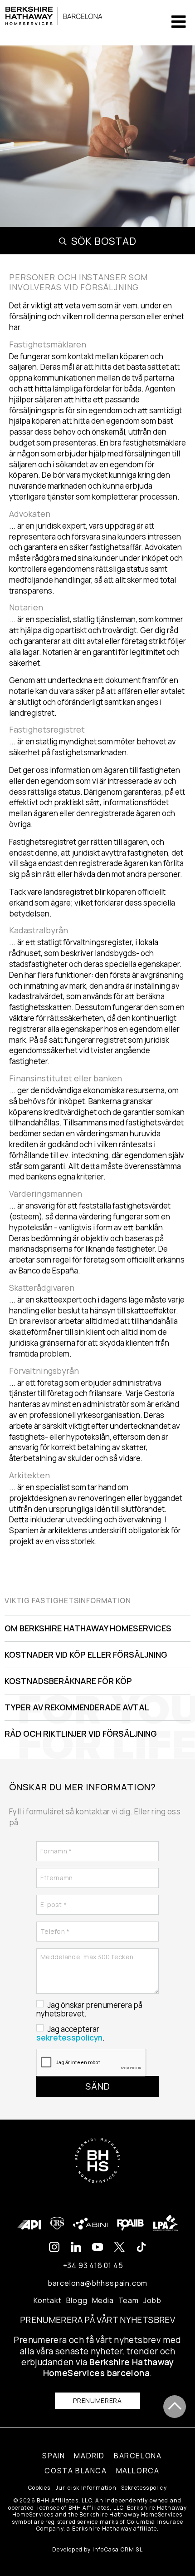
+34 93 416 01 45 (93, 2265)
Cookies (39, 2488)
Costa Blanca (76, 2471)
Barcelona (138, 2456)
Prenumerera (97, 2400)
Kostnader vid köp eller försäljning (86, 1655)
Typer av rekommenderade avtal (77, 1707)
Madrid (89, 2456)
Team (129, 2300)
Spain (54, 2456)
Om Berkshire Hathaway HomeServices (88, 1628)
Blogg (77, 2300)
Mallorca (138, 2471)
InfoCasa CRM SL (118, 2549)
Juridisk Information (86, 2488)
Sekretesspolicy (144, 2488)
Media (103, 2300)
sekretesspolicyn (69, 2038)
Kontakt (48, 2300)
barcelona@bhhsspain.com (97, 2283)
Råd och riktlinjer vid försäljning (81, 1734)
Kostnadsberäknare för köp (68, 1681)
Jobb (152, 2300)
